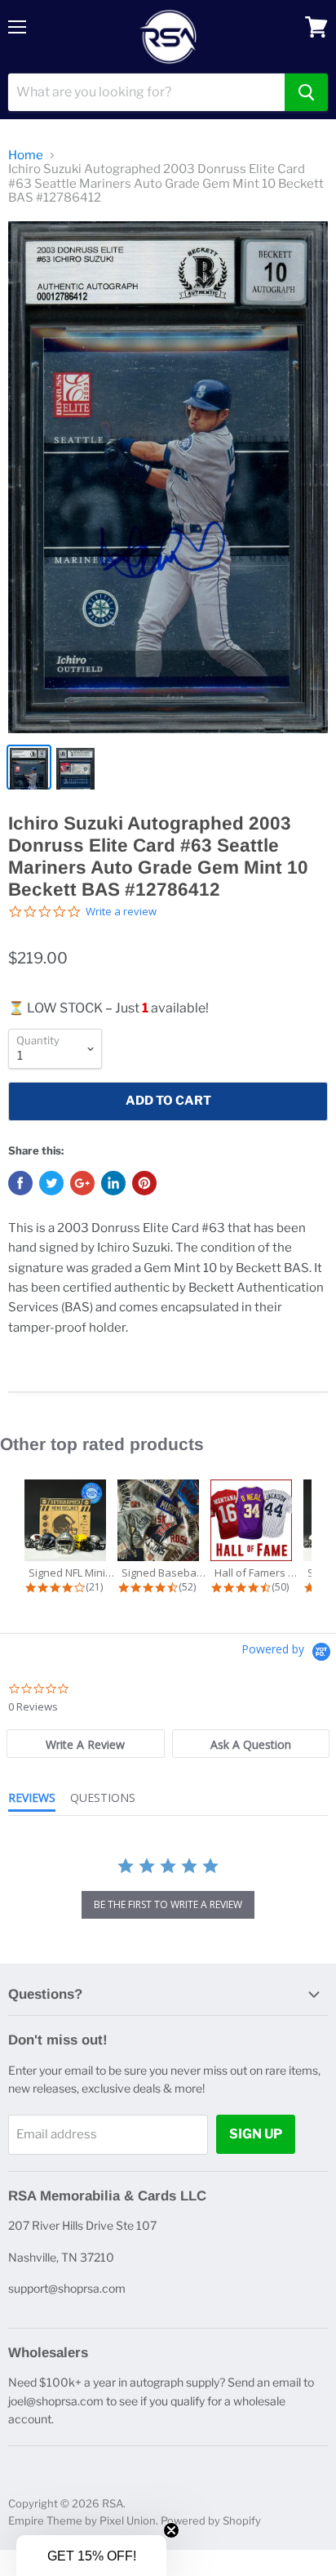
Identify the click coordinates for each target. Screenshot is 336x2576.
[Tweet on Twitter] (51, 1183)
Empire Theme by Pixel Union (82, 2520)
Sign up (256, 2134)
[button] (91, 2556)
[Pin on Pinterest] (144, 1183)
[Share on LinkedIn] (113, 1183)
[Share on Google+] (82, 1183)
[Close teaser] (171, 2530)
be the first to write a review (168, 1904)
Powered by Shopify (211, 2520)
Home (26, 156)
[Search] (306, 92)
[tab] (86, 1744)
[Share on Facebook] (20, 1183)
